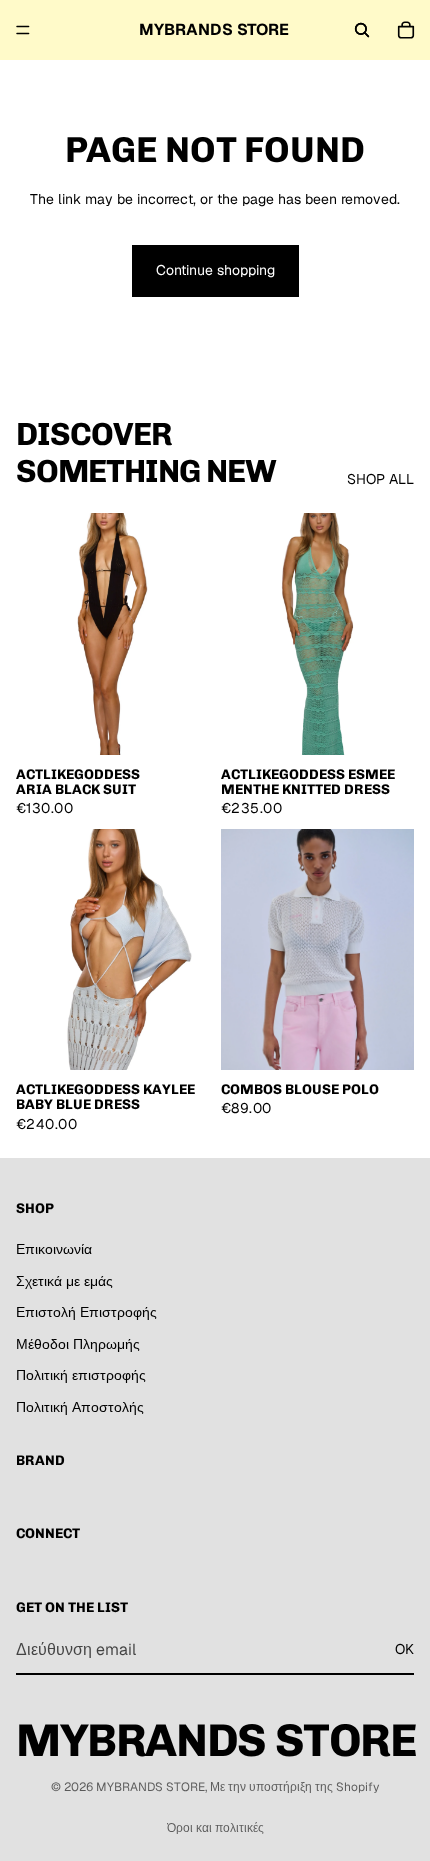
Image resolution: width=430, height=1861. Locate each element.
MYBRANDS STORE (150, 1787)
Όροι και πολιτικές (215, 1828)
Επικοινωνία (54, 1249)
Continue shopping (215, 270)
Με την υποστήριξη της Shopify (294, 1787)
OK (404, 1649)
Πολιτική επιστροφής (81, 1375)
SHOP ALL (380, 479)
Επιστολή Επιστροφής (86, 1312)
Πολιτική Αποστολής (80, 1407)
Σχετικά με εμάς (64, 1280)
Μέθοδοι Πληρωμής (78, 1344)
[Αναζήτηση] (362, 30)
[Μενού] (23, 30)
